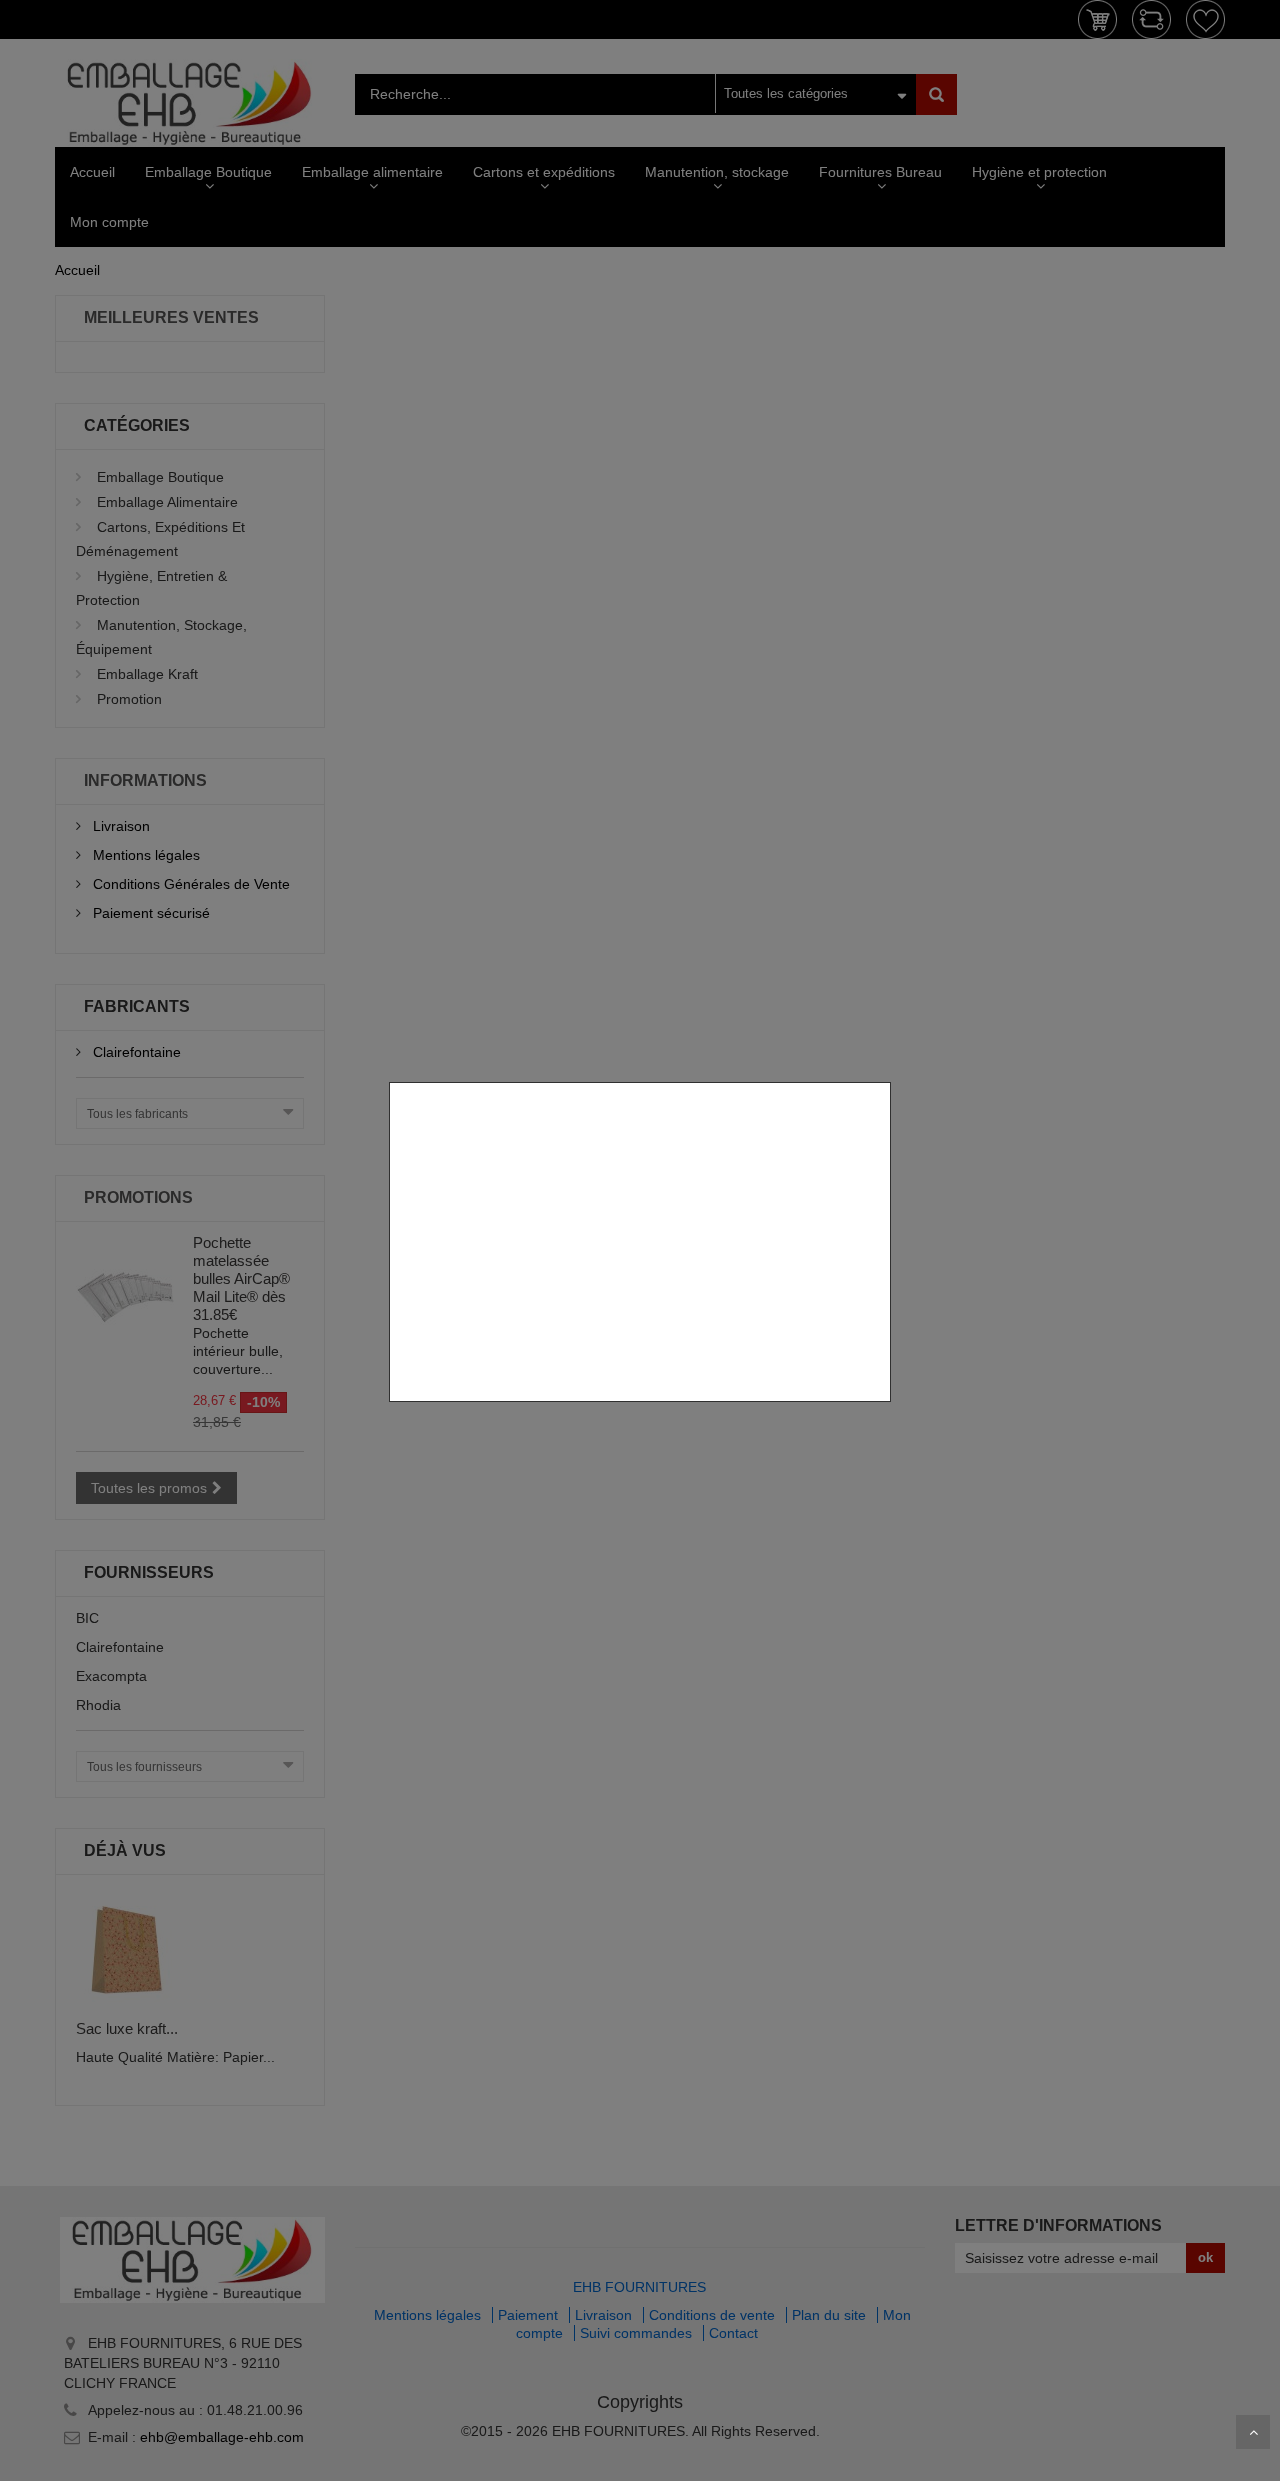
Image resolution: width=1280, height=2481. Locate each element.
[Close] (883, 1071)
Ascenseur (1253, 2432)
